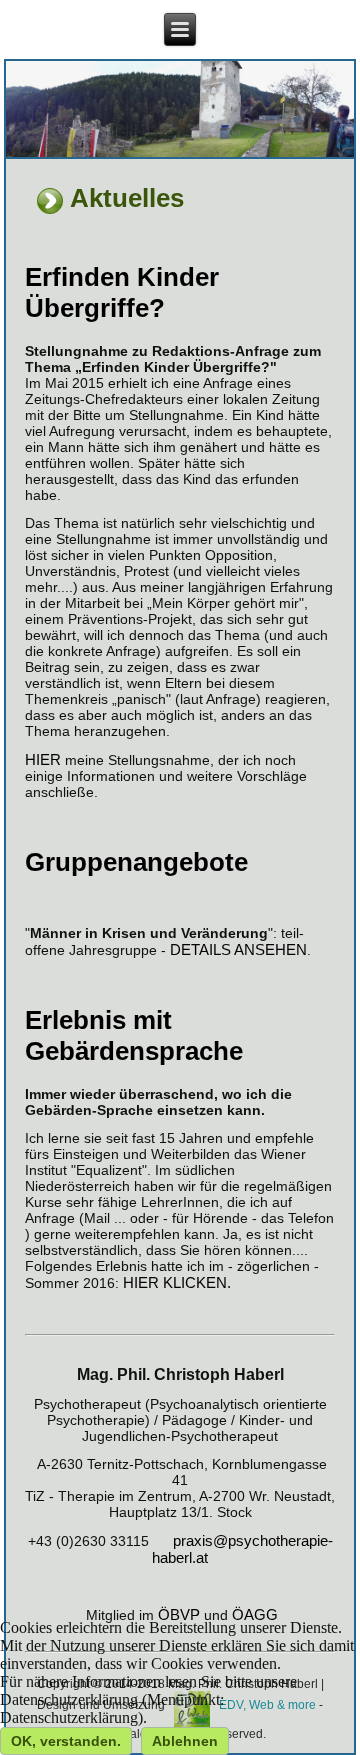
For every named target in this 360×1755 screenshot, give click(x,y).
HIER (43, 759)
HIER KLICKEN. (177, 1282)
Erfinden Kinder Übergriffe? (122, 292)
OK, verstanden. (66, 1741)
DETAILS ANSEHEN (238, 949)
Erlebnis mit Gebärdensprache (134, 1035)
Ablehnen (185, 1741)
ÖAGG (255, 1614)
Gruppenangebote (136, 862)
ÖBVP (179, 1614)
